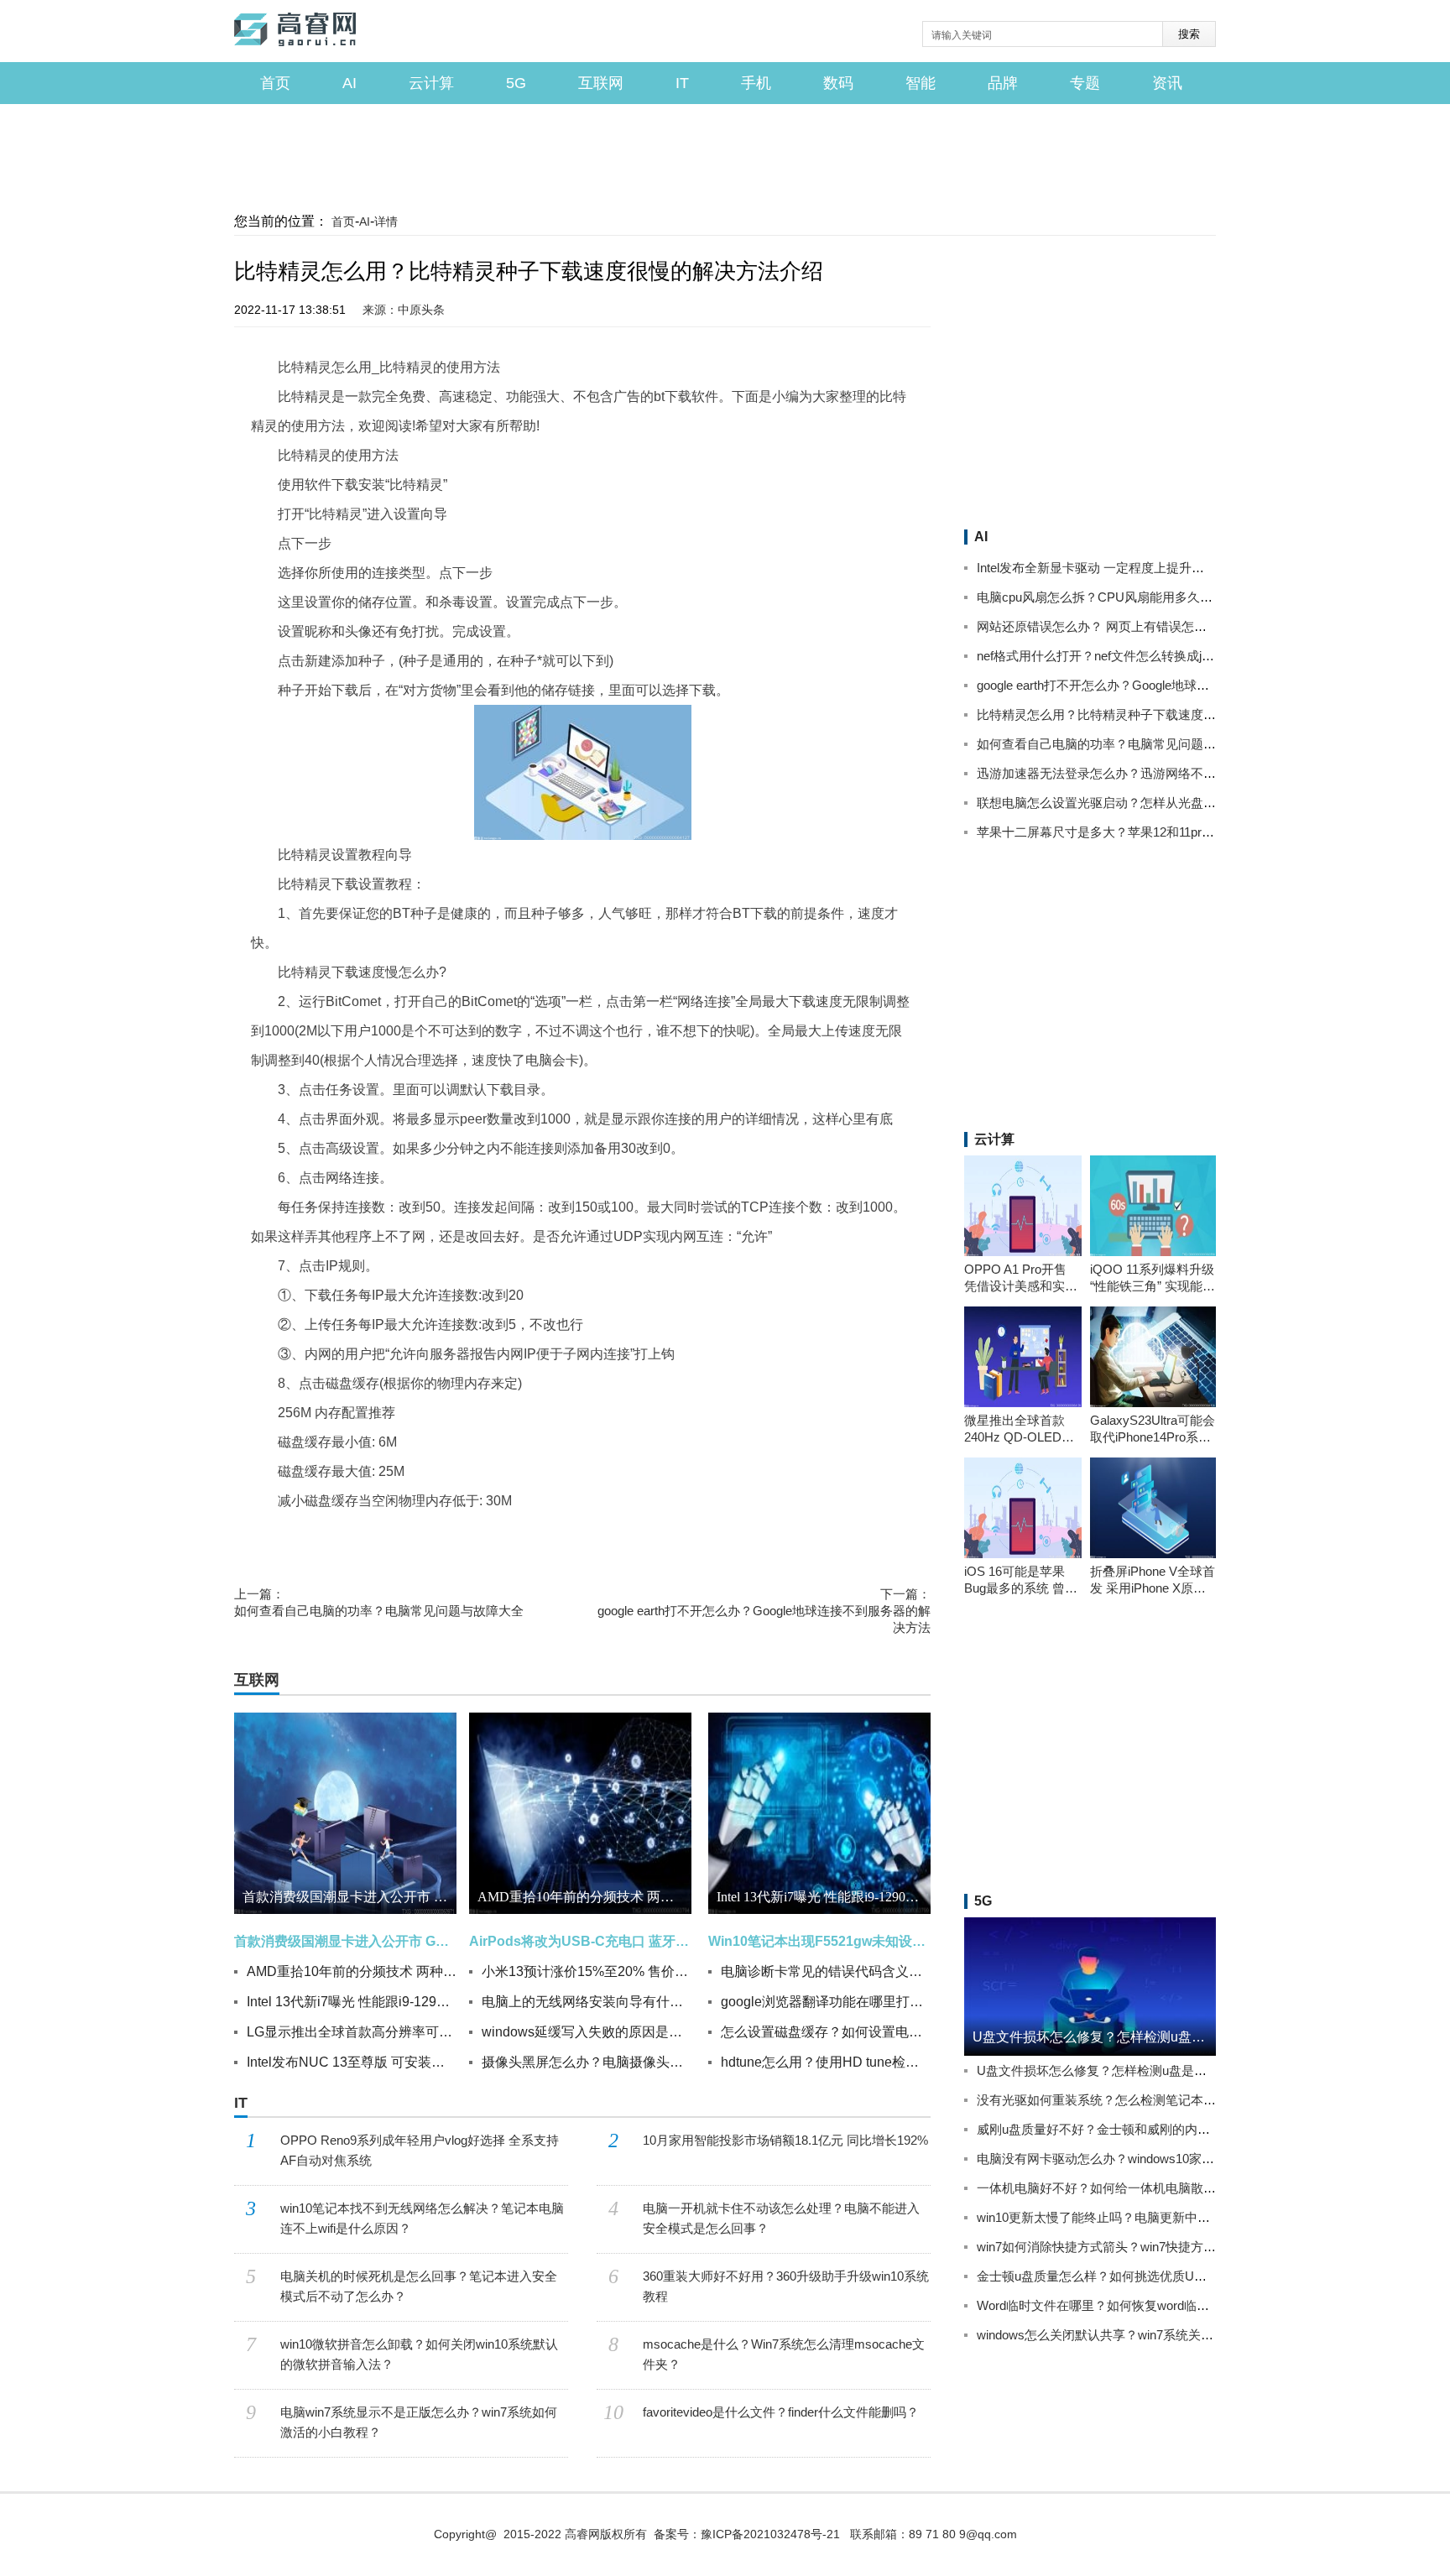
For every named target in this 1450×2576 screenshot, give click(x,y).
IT (682, 83)
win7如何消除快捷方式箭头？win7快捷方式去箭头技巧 (1128, 2247)
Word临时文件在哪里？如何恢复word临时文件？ (1112, 2305)
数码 (838, 83)
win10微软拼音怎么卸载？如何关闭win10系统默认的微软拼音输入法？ (419, 2354)
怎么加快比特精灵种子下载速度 (646, 1535)
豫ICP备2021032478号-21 (770, 2534)
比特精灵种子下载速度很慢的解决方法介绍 (823, 1535)
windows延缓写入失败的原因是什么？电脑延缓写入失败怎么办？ (587, 2032)
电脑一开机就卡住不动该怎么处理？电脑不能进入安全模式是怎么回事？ (781, 2218)
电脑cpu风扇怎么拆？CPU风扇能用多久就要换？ (1114, 597)
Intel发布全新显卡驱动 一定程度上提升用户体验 (1109, 568)
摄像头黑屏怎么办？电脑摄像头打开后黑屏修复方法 (587, 2062)
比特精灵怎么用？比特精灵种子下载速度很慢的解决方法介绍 (1147, 714)
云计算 (431, 83)
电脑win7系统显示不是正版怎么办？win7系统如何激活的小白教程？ (419, 2422)
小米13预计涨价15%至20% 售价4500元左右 (587, 1971)
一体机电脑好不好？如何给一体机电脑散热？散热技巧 (1128, 2188)
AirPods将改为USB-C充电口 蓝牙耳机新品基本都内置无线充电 (580, 1941)
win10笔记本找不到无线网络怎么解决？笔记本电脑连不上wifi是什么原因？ (422, 2218)
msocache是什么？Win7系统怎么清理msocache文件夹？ (784, 2354)
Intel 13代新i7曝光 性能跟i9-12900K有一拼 (352, 2002)
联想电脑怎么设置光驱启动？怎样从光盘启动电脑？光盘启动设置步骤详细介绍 (1197, 803)
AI (349, 83)
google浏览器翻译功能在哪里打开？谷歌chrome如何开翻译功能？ (826, 2002)
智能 (921, 83)
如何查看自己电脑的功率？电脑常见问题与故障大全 (379, 1602)
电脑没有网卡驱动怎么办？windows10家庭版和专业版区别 (1140, 2159)
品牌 (1003, 83)
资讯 (1167, 83)
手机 (756, 83)
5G (516, 83)
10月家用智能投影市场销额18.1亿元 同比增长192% (785, 2140)
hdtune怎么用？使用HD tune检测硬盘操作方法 (826, 2062)
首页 (275, 83)
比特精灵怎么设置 (393, 1535)
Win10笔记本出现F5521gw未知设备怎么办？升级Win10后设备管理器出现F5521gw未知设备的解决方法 (819, 1941)
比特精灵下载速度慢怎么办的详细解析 (324, 1549)
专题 (1085, 83)
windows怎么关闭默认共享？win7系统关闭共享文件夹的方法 (1145, 2335)
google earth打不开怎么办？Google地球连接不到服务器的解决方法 (764, 1611)
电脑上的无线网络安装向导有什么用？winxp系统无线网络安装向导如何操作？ (587, 2002)
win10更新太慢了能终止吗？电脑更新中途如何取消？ (1125, 2217)
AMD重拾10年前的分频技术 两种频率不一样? (352, 1971)
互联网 (601, 83)
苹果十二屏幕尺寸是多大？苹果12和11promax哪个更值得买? (1146, 832)
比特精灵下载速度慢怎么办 (504, 1535)
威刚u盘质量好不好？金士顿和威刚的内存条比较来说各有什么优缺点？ (1175, 2129)
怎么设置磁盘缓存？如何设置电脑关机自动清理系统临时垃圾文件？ (826, 2032)
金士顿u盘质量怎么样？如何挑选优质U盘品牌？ (1111, 2276)
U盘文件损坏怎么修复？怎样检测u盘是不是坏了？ (1117, 2070)
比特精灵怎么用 (306, 1535)
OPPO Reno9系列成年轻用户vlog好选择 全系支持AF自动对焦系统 (420, 2150)
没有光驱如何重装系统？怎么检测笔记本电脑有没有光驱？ (1140, 2100)
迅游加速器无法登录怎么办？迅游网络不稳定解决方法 (1128, 773)
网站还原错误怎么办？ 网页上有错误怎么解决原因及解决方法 (1148, 626)
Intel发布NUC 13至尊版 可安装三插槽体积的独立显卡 (352, 2062)
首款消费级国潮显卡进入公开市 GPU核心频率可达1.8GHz (349, 1897)
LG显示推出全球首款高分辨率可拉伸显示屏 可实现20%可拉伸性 (352, 2032)
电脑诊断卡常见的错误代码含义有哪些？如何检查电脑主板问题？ (826, 1971)
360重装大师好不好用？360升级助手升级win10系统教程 (786, 2286)
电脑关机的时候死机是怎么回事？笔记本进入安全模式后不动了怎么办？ (419, 2286)
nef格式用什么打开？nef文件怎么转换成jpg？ (1102, 656)
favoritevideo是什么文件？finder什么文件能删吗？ (781, 2412)
